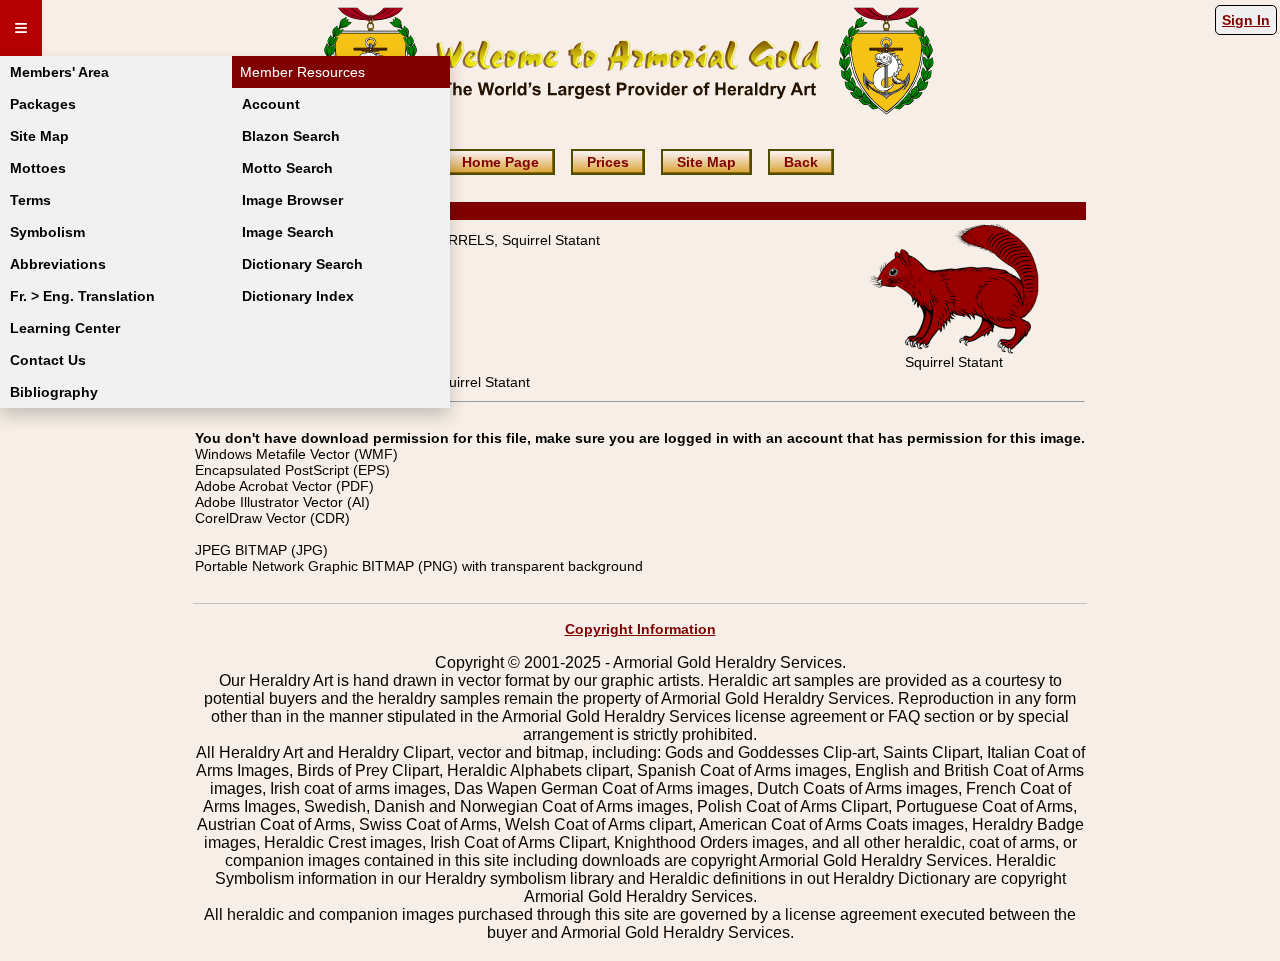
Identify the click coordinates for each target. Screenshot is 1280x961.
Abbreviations (58, 264)
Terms (30, 200)
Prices (608, 162)
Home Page (500, 162)
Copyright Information (640, 629)
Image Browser (292, 200)
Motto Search (287, 168)
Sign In (1246, 20)
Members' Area (59, 72)
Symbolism (47, 232)
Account (271, 104)
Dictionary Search (302, 264)
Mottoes (38, 168)
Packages (43, 104)
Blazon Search (291, 136)
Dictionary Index (298, 296)
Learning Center (65, 328)
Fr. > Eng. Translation (82, 296)
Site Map (39, 136)
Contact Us (48, 360)
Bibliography (54, 392)
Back (801, 162)
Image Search (288, 232)
